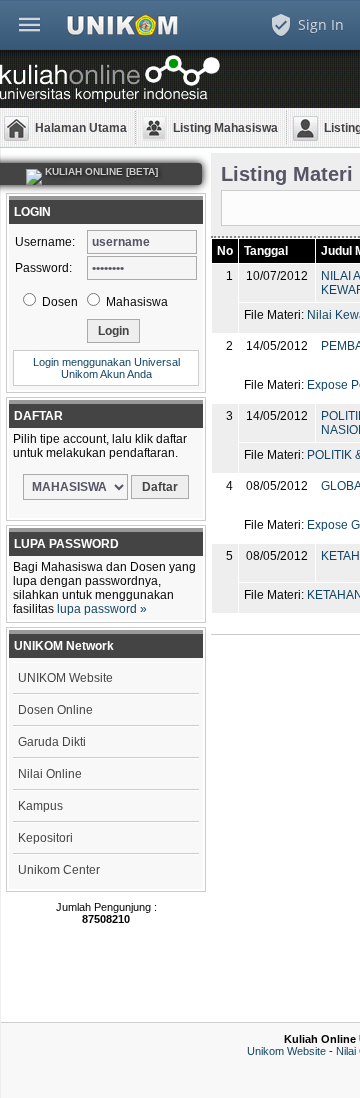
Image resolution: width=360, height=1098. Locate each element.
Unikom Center (59, 870)
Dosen (58, 302)
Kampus (40, 806)
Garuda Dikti (52, 742)
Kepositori (45, 838)
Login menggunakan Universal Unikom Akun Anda (106, 368)
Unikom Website (286, 1051)
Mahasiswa (135, 302)
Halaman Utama (81, 128)
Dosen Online (55, 710)
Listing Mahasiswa (225, 128)
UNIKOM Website (65, 678)
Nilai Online (50, 774)
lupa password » (102, 609)
